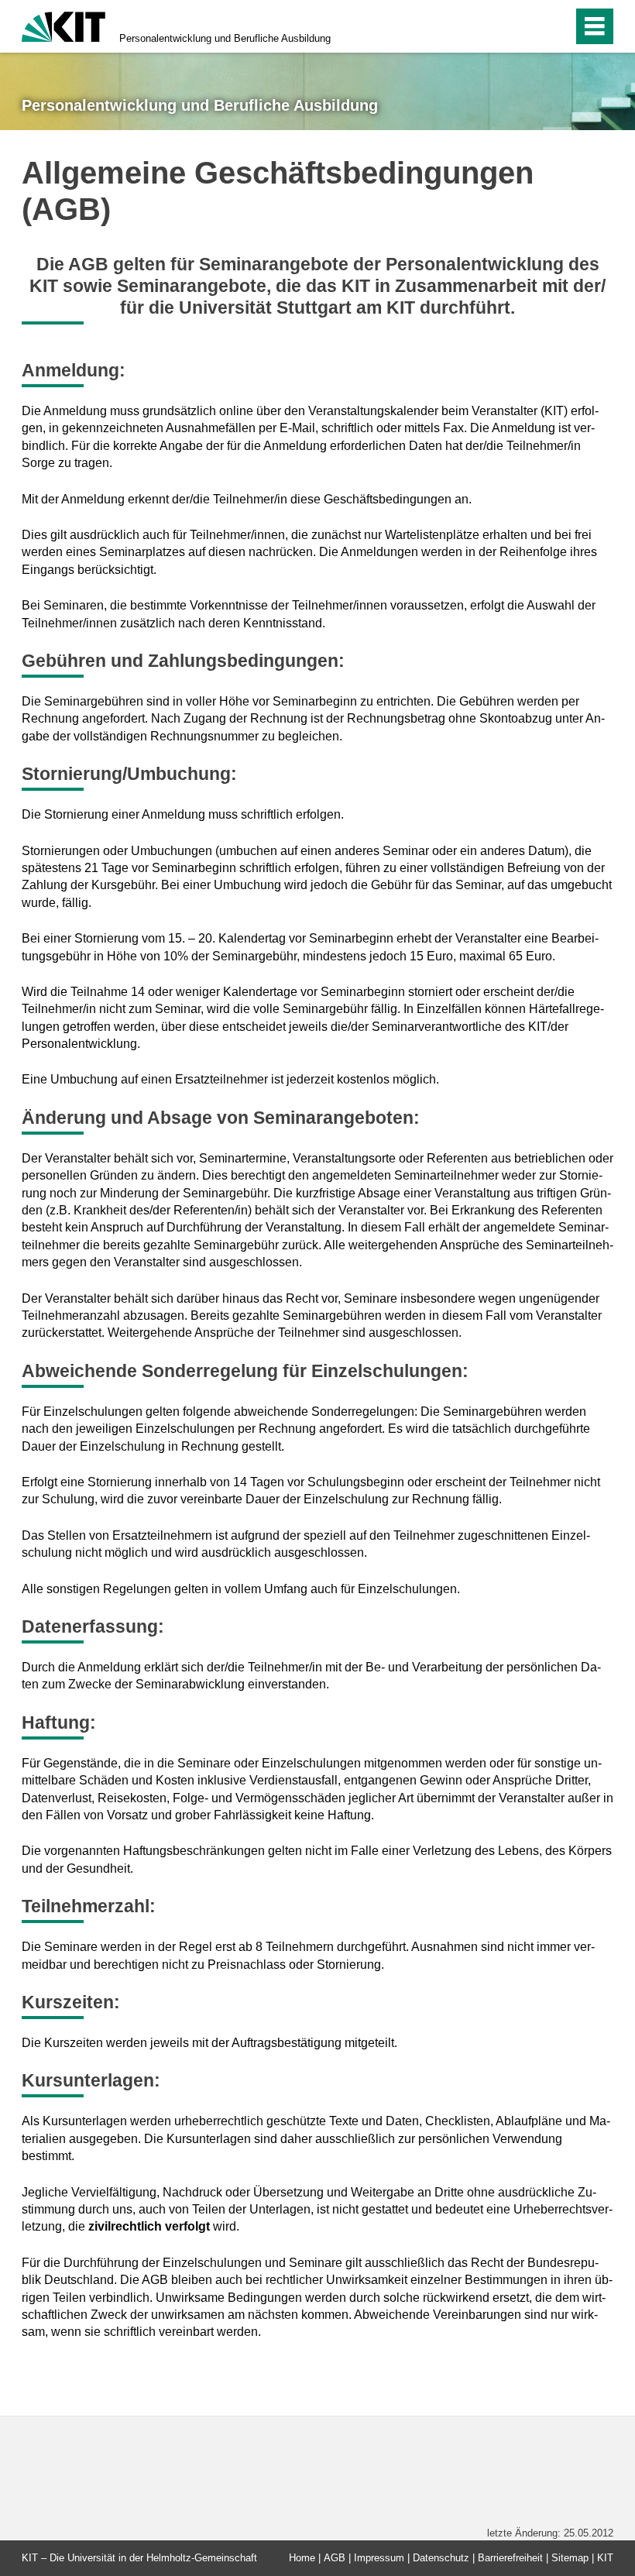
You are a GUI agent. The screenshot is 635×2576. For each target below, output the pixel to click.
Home (302, 2558)
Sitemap (570, 2558)
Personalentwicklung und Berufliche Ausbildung (225, 38)
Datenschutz (441, 2558)
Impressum (379, 2558)
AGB (335, 2558)
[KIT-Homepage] (63, 25)
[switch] (528, 26)
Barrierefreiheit (510, 2558)
